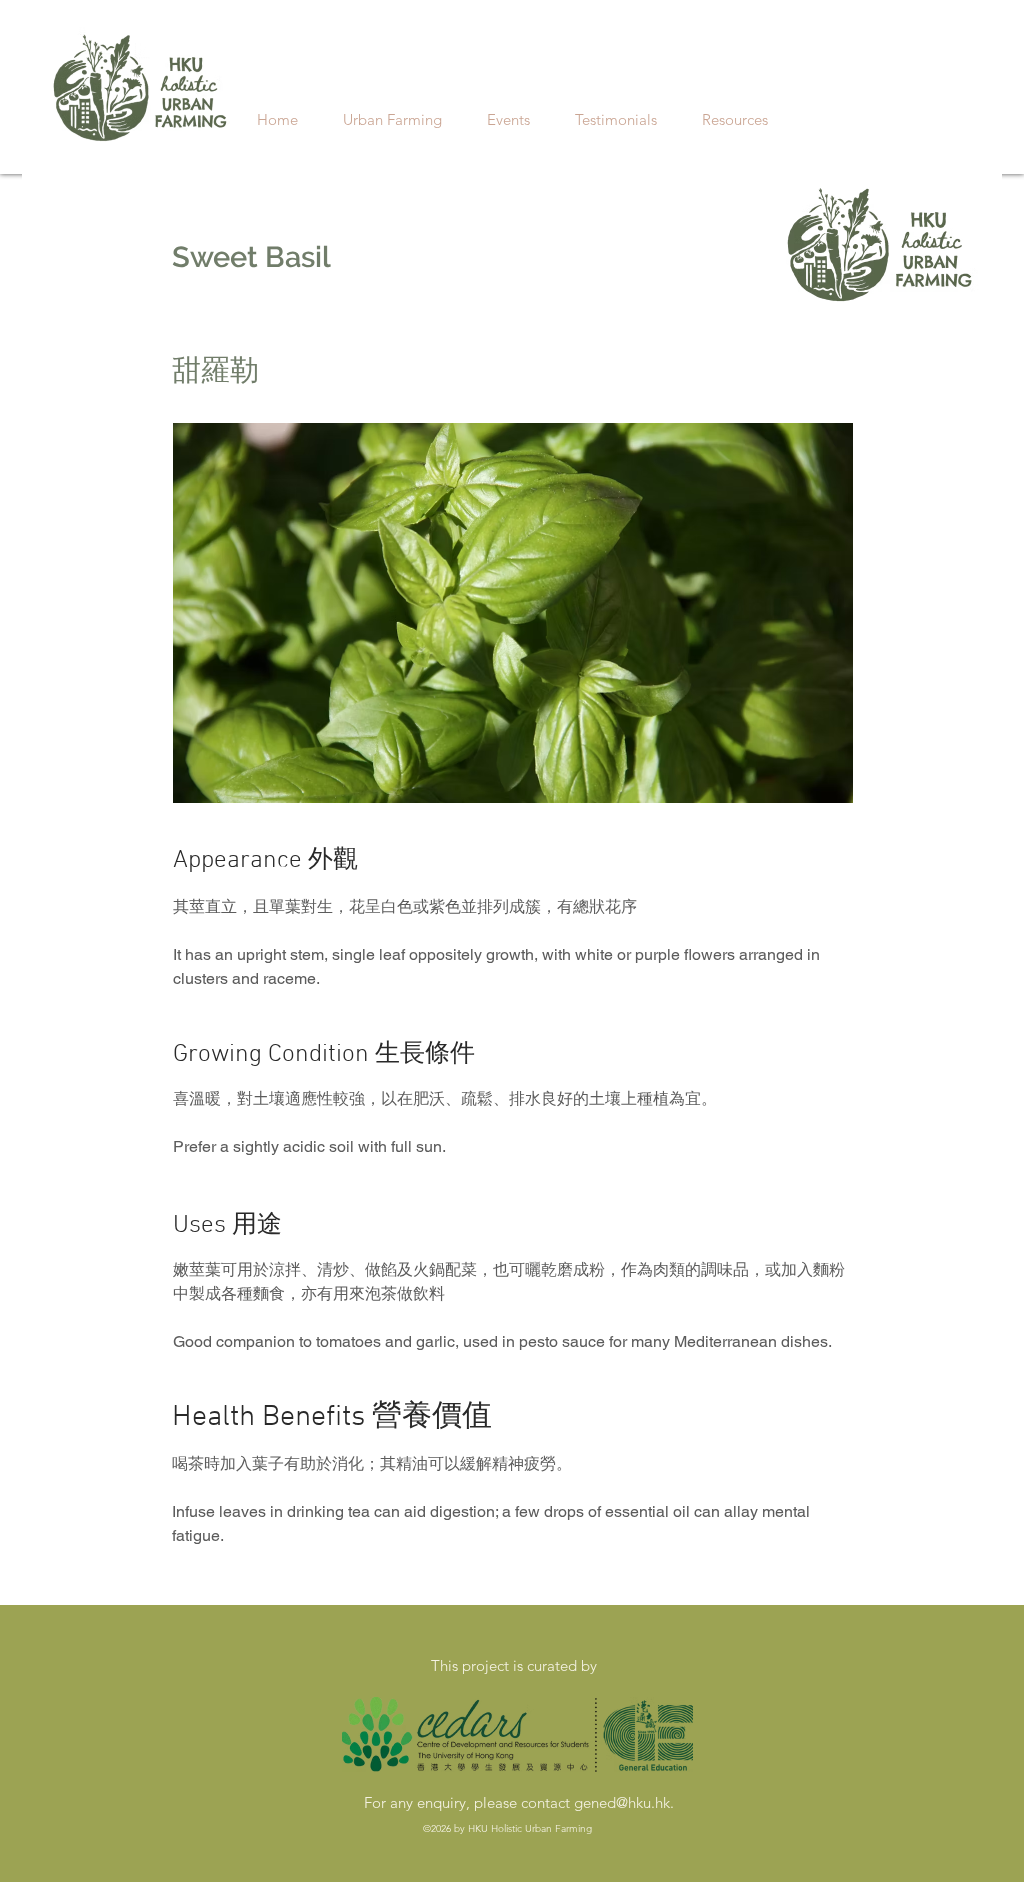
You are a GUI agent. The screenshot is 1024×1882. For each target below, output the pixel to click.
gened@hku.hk (622, 1802)
